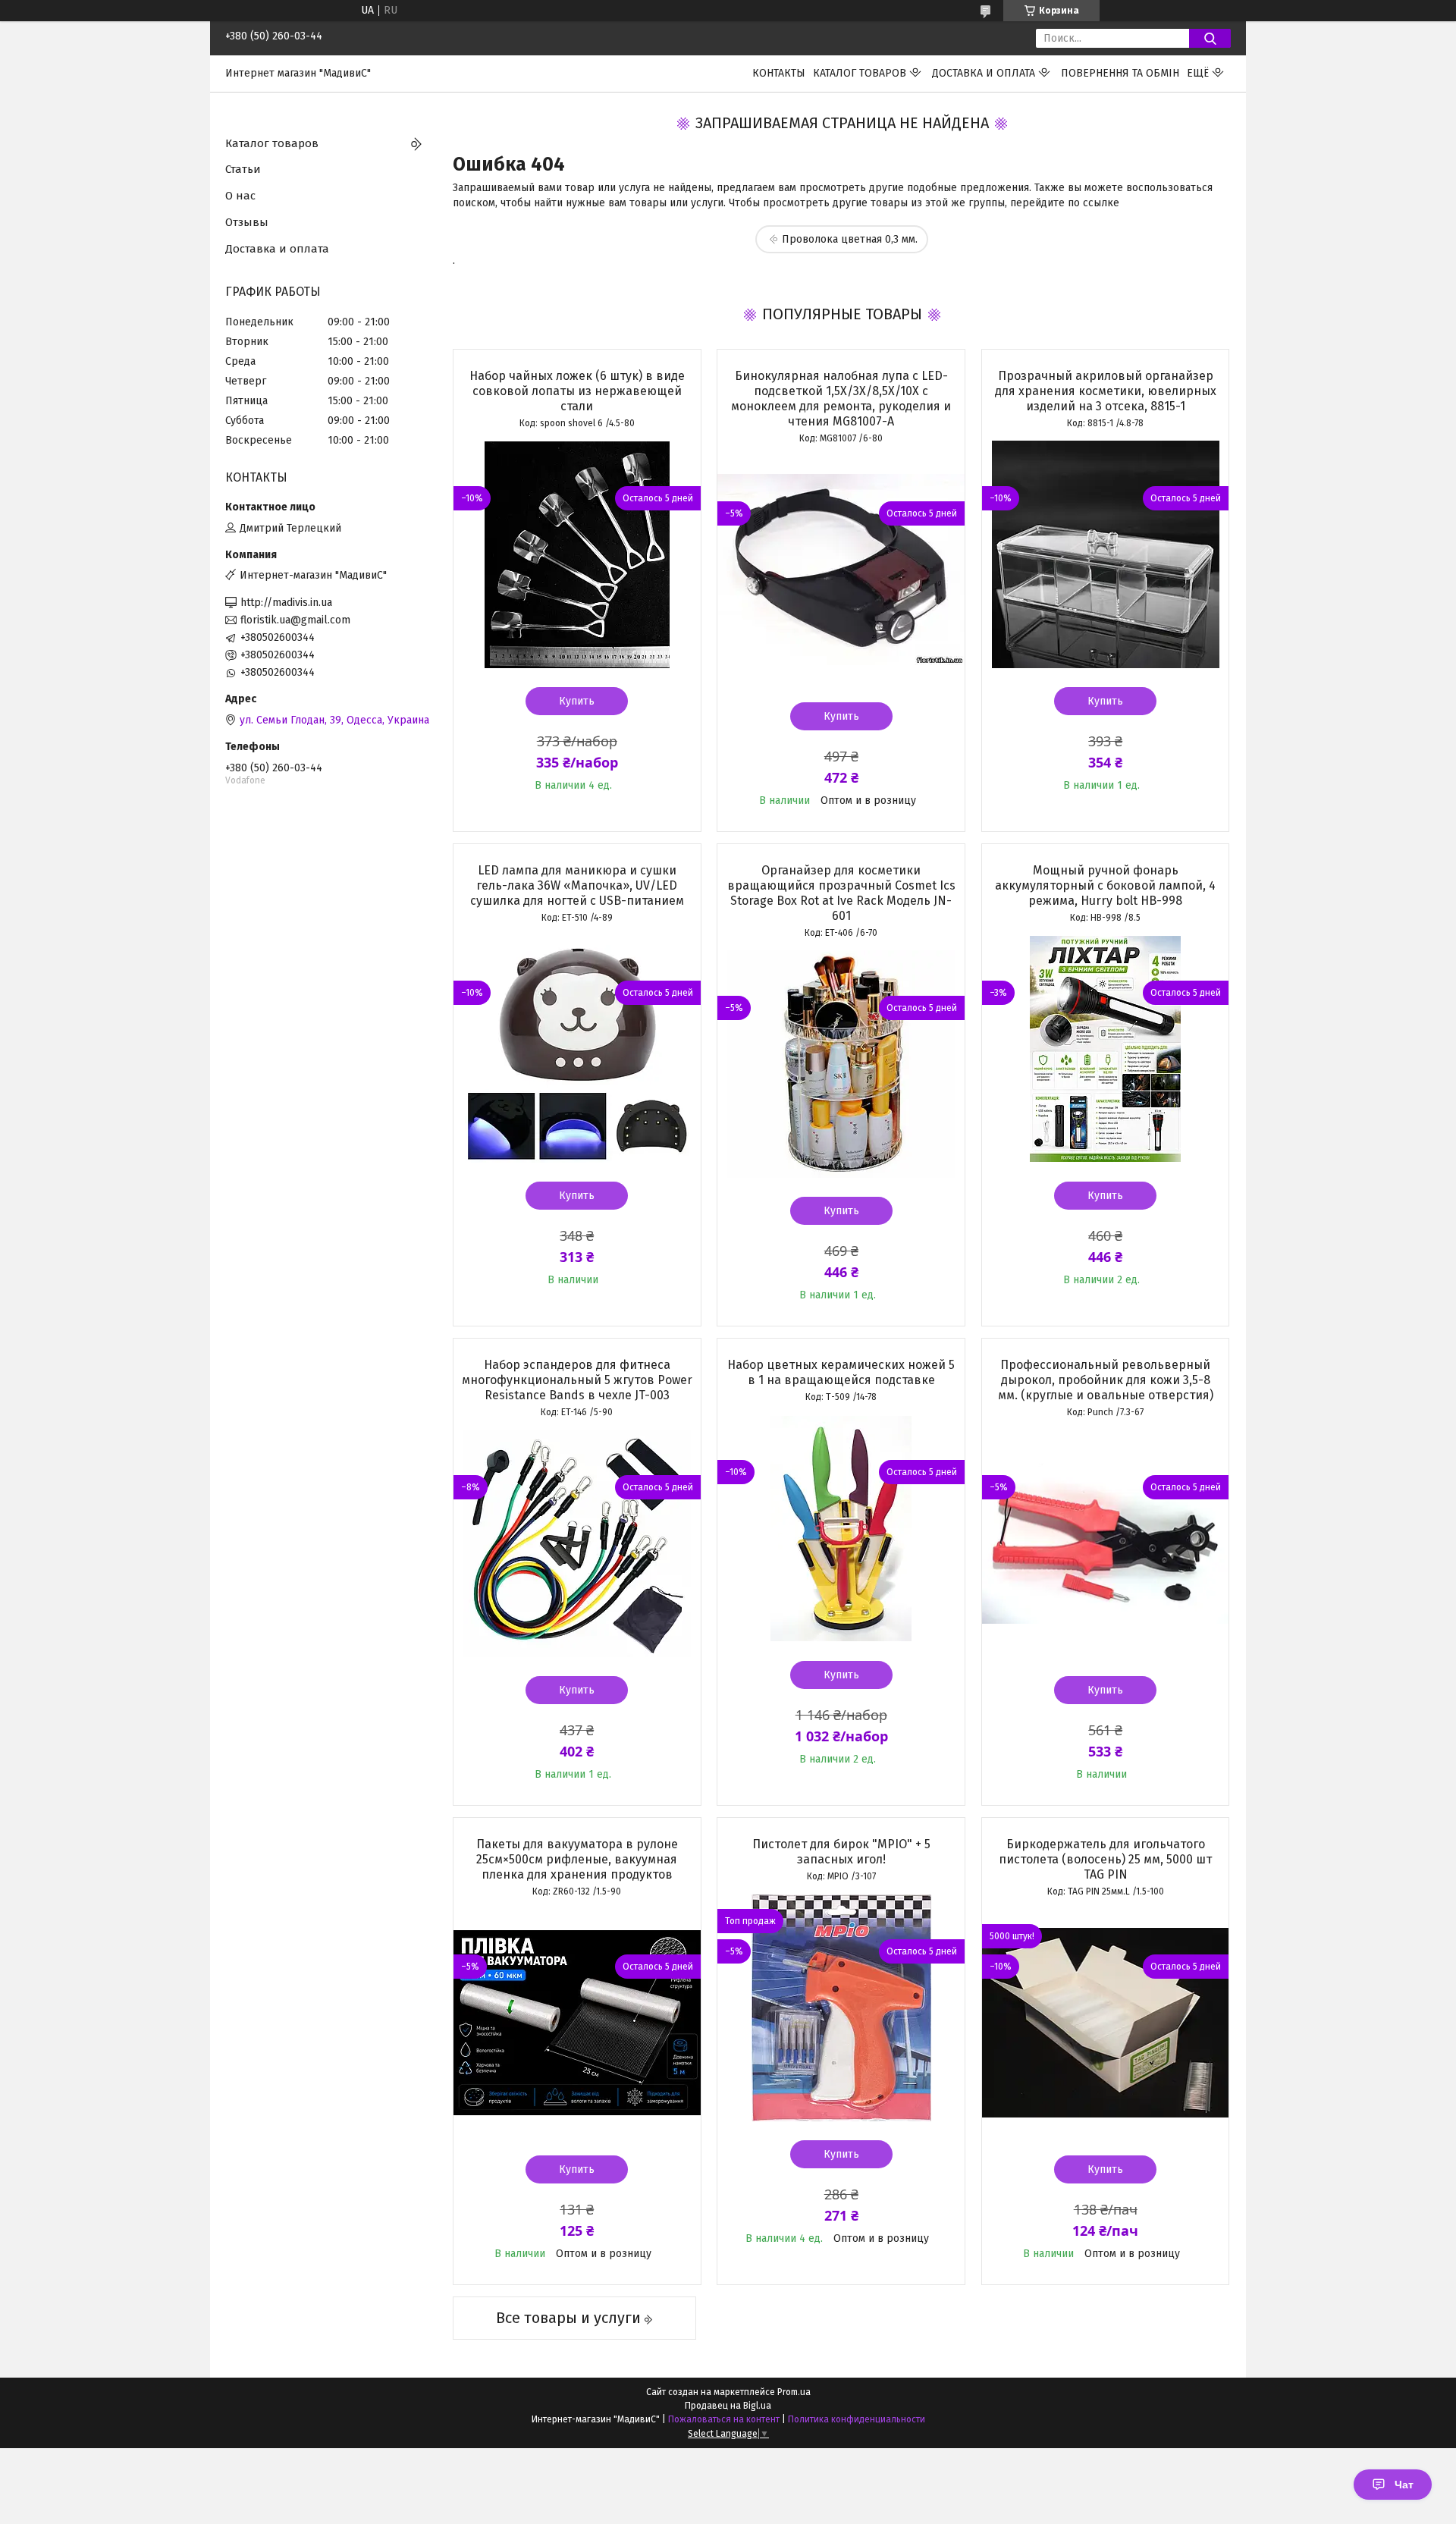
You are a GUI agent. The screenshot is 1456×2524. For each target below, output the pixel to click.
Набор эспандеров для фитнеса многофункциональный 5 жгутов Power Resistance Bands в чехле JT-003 (577, 1380)
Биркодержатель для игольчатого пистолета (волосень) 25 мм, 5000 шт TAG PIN (1105, 1859)
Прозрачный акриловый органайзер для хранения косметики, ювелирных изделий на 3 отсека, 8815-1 (1106, 391)
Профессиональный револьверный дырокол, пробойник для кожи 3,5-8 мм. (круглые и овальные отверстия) (1106, 1380)
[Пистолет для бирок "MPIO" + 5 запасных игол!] (841, 2008)
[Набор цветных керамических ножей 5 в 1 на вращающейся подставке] (841, 1528)
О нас (240, 196)
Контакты (779, 73)
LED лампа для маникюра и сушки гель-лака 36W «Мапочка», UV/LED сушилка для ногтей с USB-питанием (577, 885)
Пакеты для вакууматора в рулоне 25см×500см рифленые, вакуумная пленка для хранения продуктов (577, 1859)
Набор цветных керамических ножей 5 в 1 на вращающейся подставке (841, 1372)
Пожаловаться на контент (724, 2419)
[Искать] (1210, 38)
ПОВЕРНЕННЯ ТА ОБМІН (1120, 73)
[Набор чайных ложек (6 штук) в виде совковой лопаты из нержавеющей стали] (577, 554)
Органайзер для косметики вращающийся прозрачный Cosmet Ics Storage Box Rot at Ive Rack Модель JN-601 (841, 893)
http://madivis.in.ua (286, 603)
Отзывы (247, 222)
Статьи (243, 169)
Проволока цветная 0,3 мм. (850, 239)
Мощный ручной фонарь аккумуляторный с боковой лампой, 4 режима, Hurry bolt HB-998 (1105, 885)
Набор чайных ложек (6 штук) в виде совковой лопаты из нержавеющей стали (577, 391)
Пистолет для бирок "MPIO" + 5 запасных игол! (841, 1852)
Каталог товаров (860, 73)
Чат (1404, 2485)
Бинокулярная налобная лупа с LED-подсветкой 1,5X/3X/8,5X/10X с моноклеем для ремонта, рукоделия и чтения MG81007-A (841, 399)
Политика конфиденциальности (857, 2419)
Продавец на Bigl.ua (728, 2406)
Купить (577, 701)
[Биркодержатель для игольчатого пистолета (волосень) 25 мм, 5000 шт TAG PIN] (1106, 2023)
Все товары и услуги (568, 2318)
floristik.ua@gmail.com (295, 620)
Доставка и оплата (984, 73)
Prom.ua (794, 2392)
